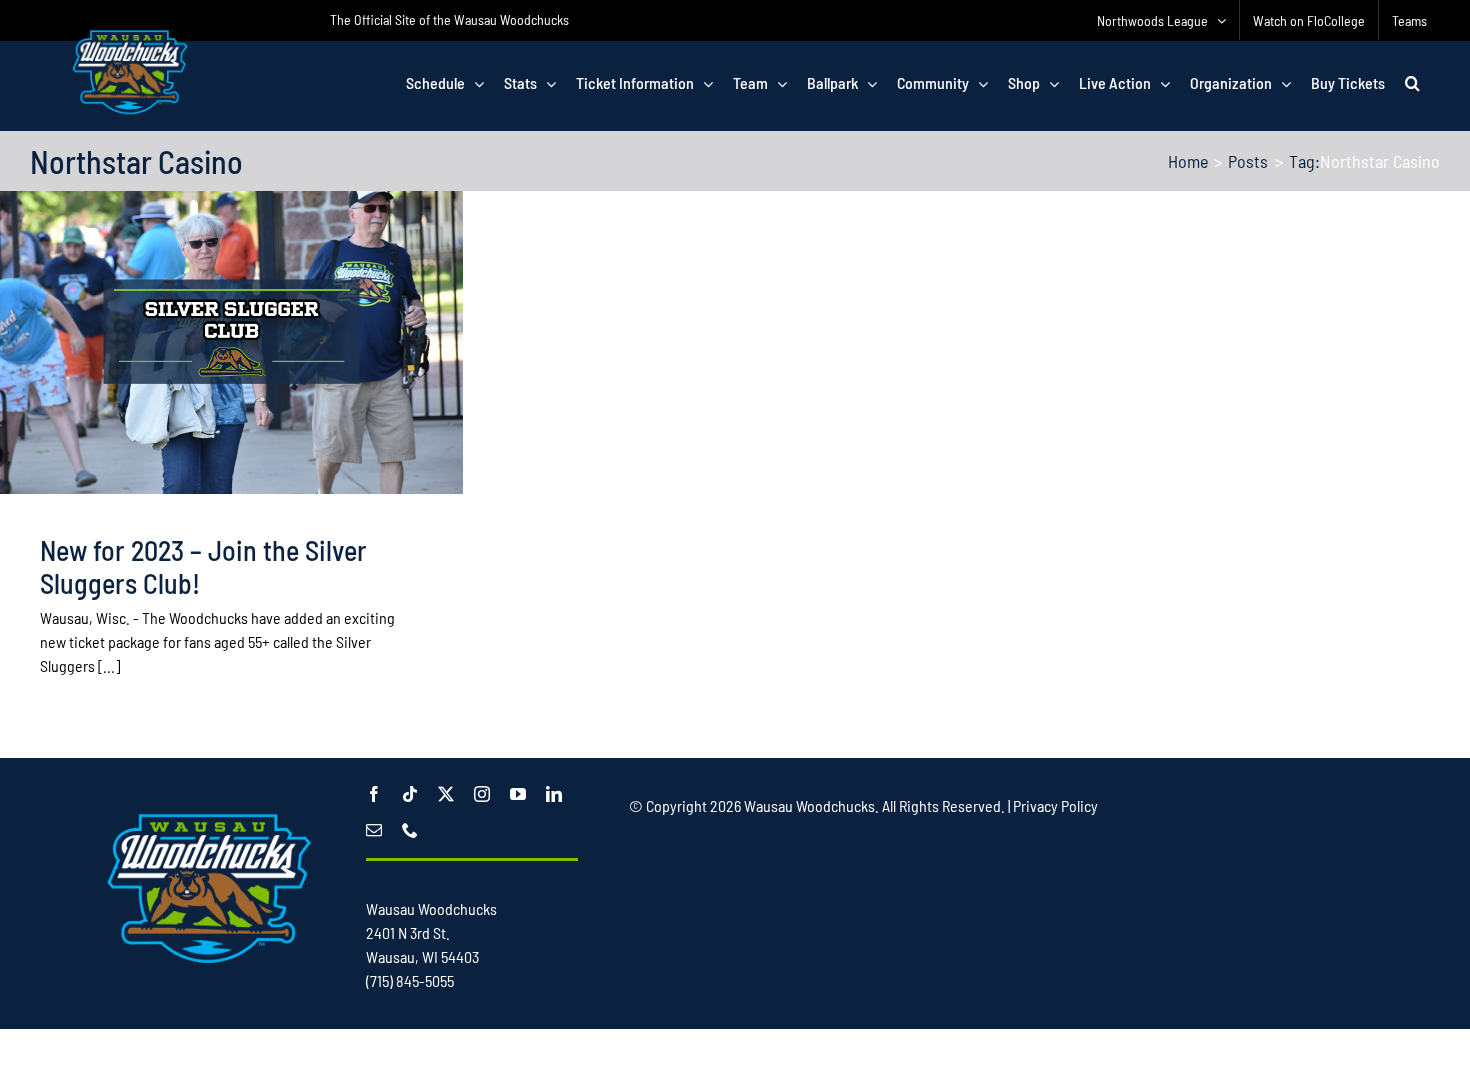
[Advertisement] (993, 879)
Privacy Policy (1055, 805)
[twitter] (446, 794)
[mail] (374, 830)
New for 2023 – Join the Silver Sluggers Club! (203, 567)
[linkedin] (554, 794)
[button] (1412, 83)
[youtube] (518, 794)
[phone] (410, 830)
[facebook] (374, 794)
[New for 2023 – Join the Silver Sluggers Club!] (231, 342)
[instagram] (482, 794)
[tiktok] (410, 794)
